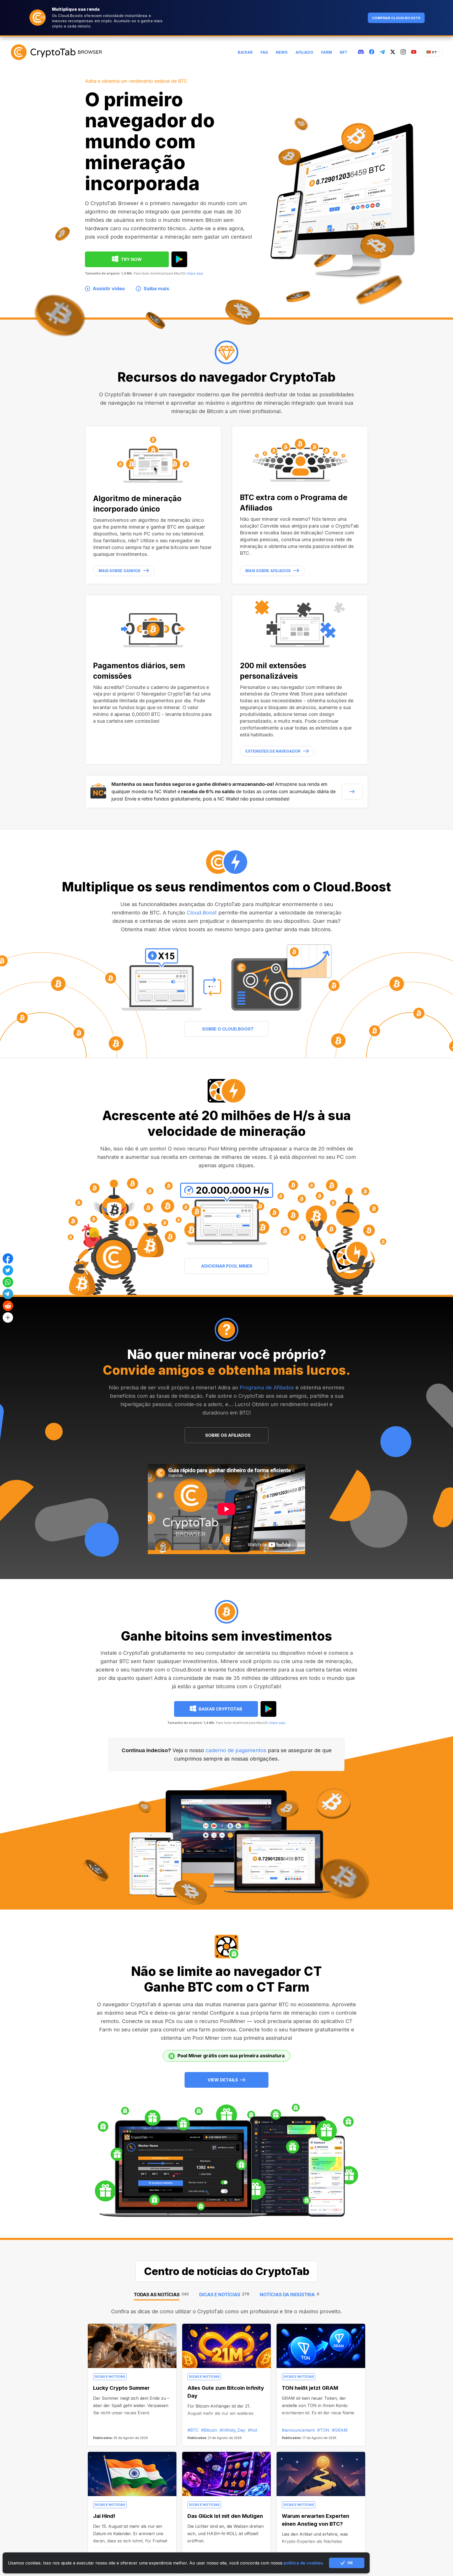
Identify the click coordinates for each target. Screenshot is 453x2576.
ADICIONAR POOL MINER (227, 1266)
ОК (350, 2563)
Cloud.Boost (202, 913)
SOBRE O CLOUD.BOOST (228, 1029)
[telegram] (382, 52)
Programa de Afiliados (267, 1388)
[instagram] (403, 52)
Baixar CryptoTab (220, 1709)
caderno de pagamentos (236, 1750)
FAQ (264, 52)
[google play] (179, 259)
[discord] (361, 52)
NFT (344, 52)
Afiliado (304, 52)
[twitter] (393, 52)
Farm (327, 52)
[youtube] (414, 52)
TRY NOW (131, 259)
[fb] (372, 52)
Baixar (245, 52)
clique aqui (195, 273)
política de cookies (303, 2563)
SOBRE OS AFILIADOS (228, 1435)
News (282, 52)
